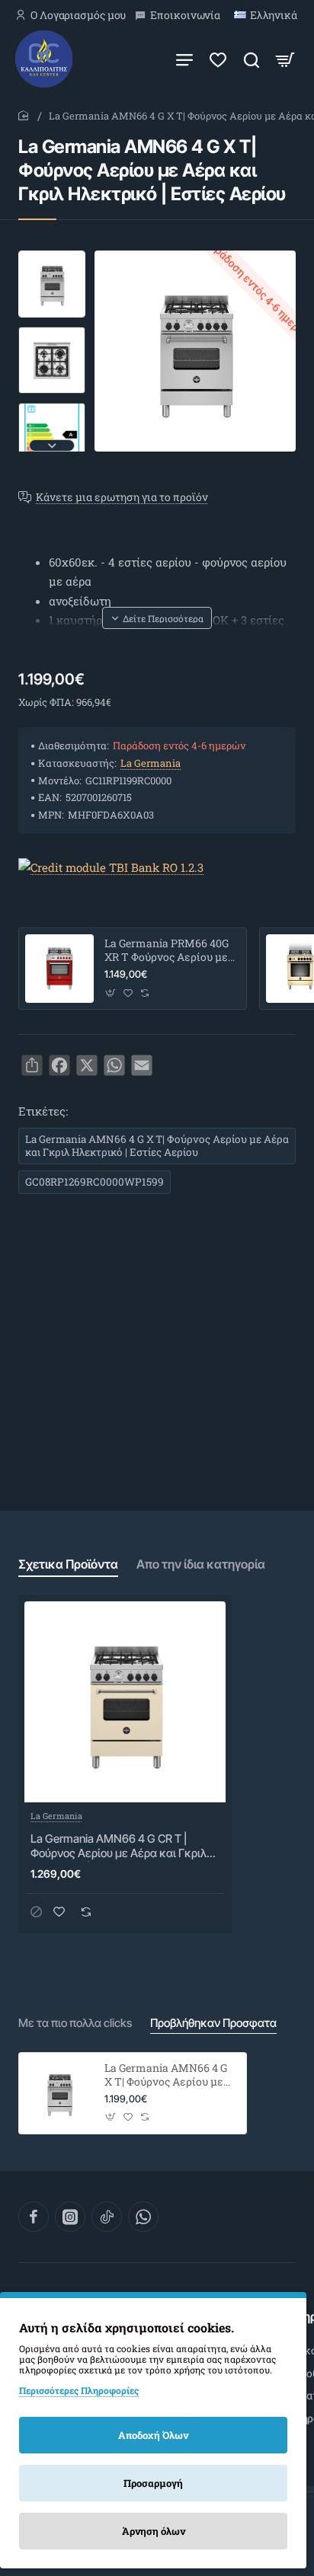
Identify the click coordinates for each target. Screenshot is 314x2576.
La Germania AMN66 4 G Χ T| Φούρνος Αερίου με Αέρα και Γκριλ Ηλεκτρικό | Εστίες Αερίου (157, 1146)
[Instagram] (70, 2217)
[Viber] (143, 2217)
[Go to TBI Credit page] (111, 868)
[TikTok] (107, 2217)
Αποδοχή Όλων (153, 2435)
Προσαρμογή (153, 2483)
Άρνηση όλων (154, 2531)
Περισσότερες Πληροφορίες (79, 2390)
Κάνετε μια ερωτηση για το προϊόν (122, 498)
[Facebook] (34, 2217)
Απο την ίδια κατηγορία (201, 1564)
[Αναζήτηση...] (252, 59)
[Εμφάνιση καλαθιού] (285, 59)
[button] (52, 257)
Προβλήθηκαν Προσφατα (213, 2023)
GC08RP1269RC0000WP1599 (95, 1182)
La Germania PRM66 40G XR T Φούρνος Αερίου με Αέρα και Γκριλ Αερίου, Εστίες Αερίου (167, 951)
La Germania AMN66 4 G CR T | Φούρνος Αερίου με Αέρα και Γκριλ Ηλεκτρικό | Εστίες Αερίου (119, 1847)
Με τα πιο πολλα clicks (75, 2023)
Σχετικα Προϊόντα (68, 1564)
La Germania (151, 763)
